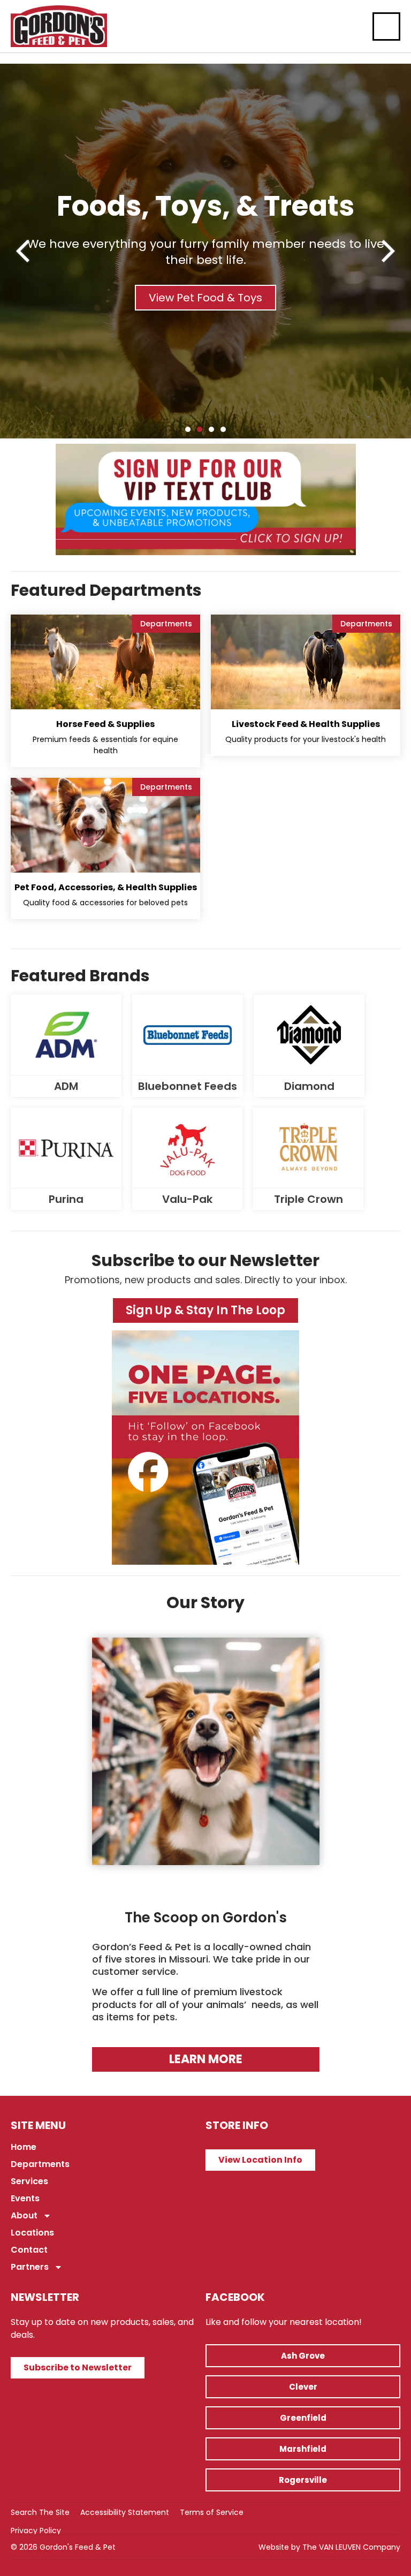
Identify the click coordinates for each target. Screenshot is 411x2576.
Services (29, 2181)
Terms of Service (212, 2512)
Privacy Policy (36, 2530)
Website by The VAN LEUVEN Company (329, 2547)
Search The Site (40, 2512)
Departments (40, 2164)
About (24, 2215)
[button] (23, 251)
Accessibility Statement (125, 2512)
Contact (29, 2250)
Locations (32, 2233)
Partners (30, 2267)
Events (25, 2198)
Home (24, 2147)
